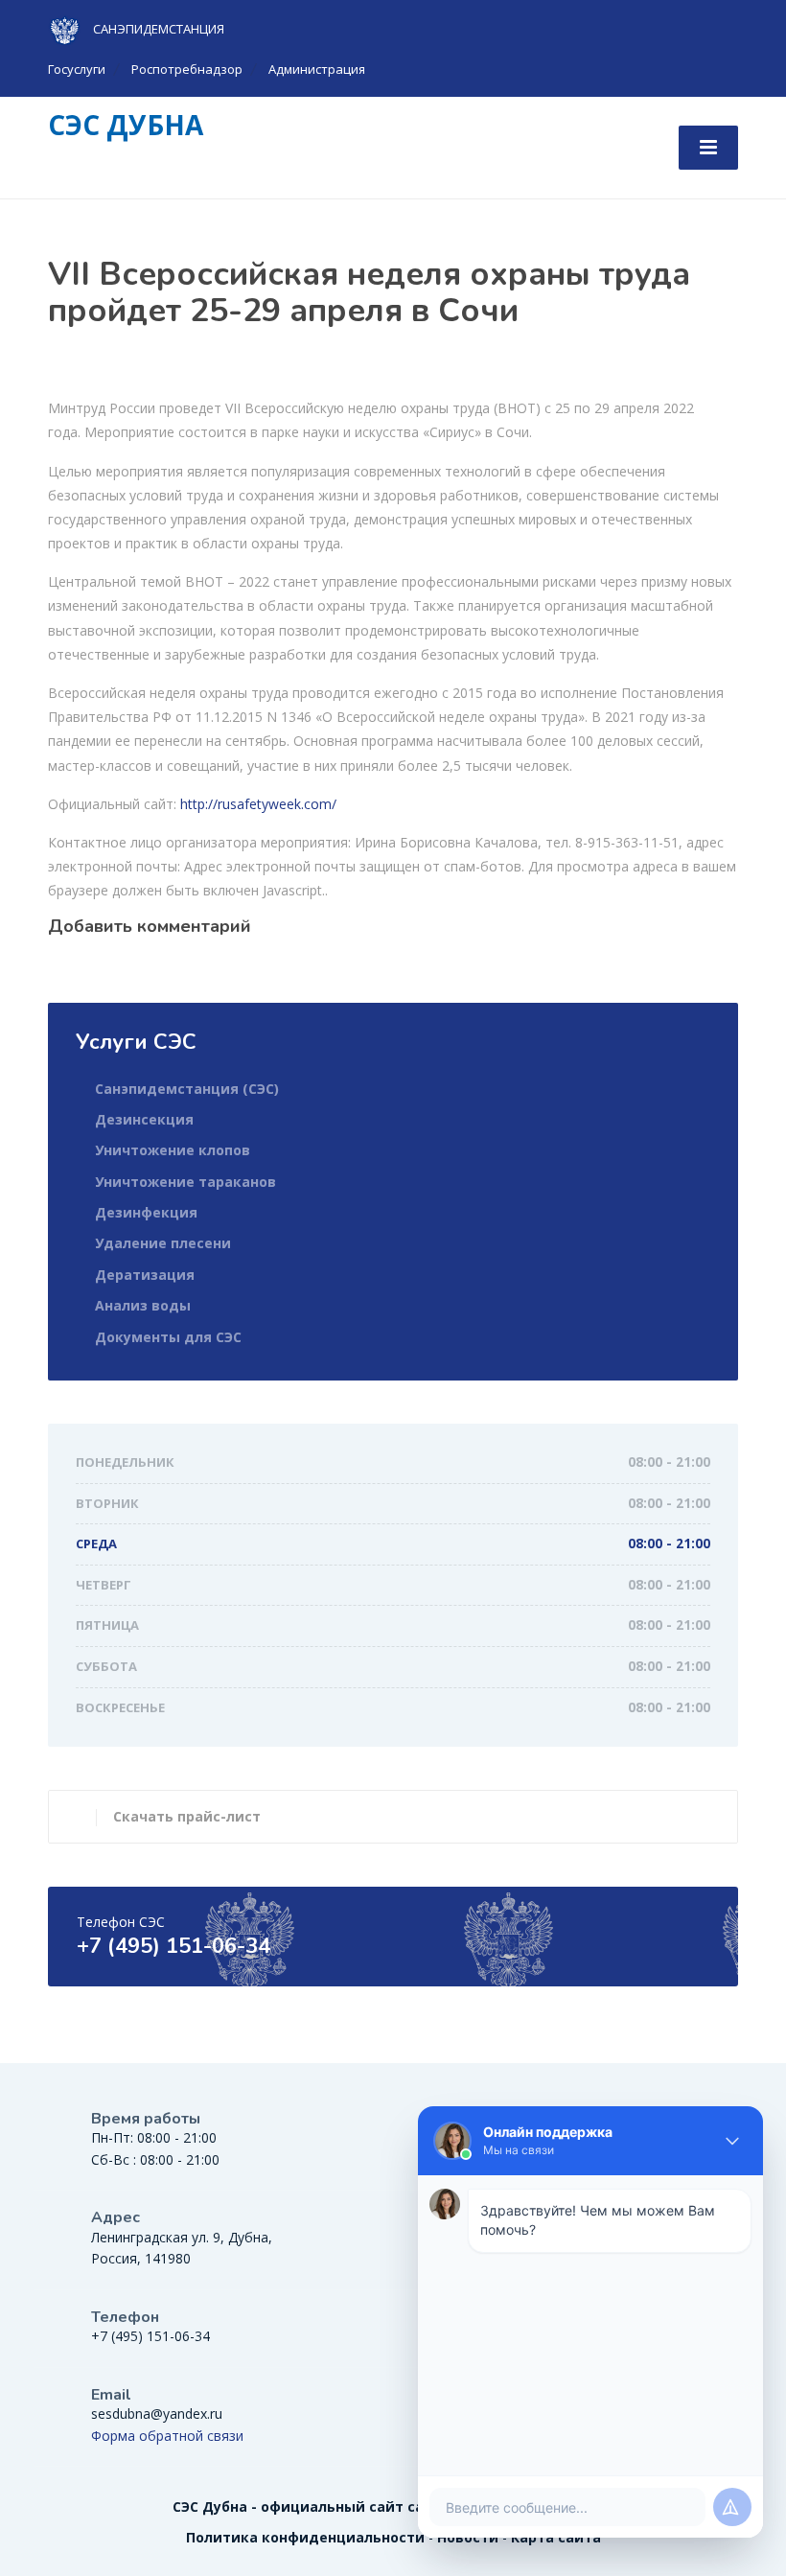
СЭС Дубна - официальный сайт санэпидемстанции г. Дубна (393, 2506)
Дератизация (145, 1275)
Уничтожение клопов (173, 1150)
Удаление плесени (163, 1243)
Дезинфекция (146, 1212)
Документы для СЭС (168, 1337)
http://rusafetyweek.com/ (258, 804)
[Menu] (708, 148)
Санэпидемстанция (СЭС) (187, 1089)
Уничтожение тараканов (185, 1182)
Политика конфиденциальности (305, 2537)
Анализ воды (143, 1305)
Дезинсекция (144, 1119)
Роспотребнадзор (187, 69)
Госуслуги (77, 69)
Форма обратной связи (167, 2436)
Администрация (317, 69)
